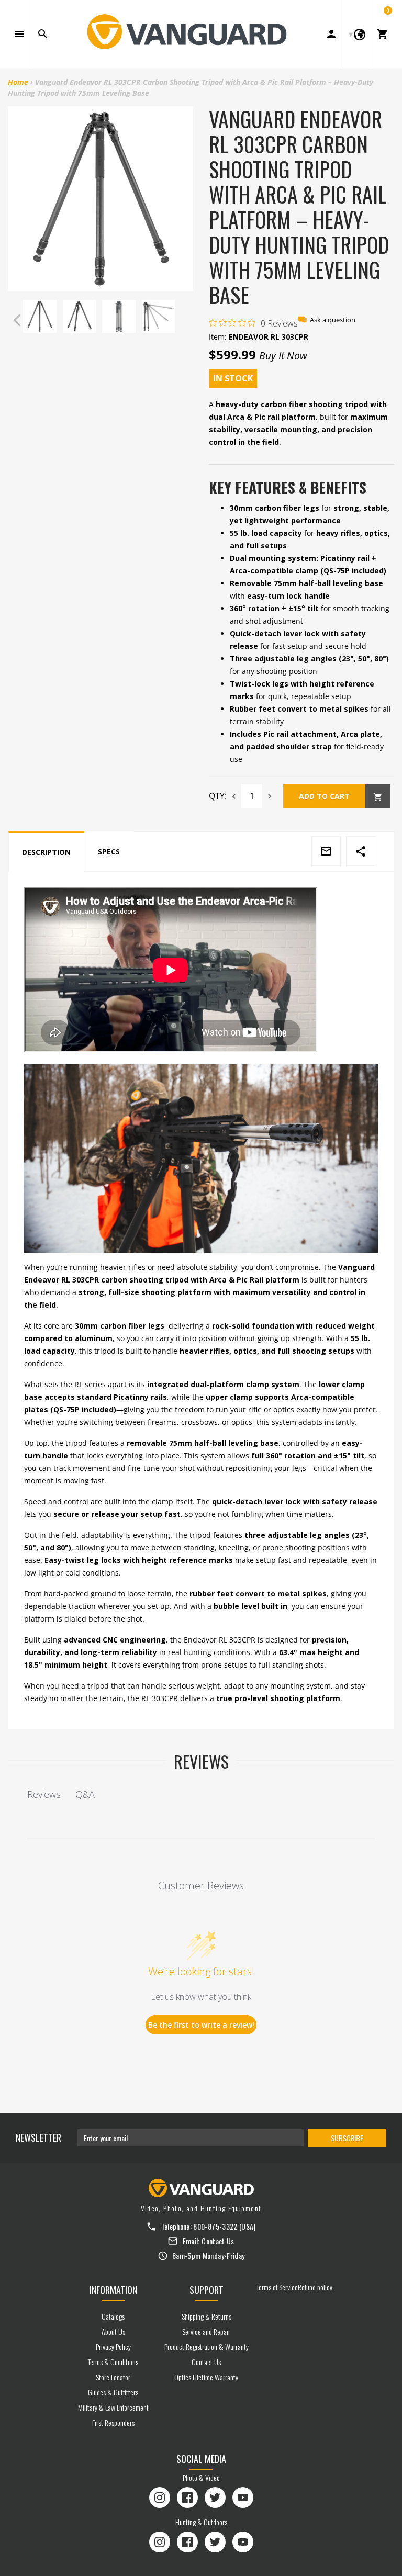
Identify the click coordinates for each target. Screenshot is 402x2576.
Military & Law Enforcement (113, 2407)
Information (113, 2290)
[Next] (183, 320)
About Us (113, 2331)
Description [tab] (46, 852)
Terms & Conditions (113, 2362)
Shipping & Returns (206, 2316)
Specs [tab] (109, 852)
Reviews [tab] (44, 1794)
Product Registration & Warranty (206, 2347)
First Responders (113, 2422)
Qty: (218, 796)
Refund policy (315, 2287)
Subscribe (347, 2138)
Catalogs (113, 2316)
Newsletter (38, 2138)
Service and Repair (206, 2331)
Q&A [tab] (85, 1794)
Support (206, 2290)
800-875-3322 (215, 2226)
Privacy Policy (113, 2347)
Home (18, 82)
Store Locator (113, 2377)
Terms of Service (277, 2287)
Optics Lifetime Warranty (206, 2377)
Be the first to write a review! (201, 2025)
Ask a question (333, 320)
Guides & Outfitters (113, 2392)
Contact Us (218, 2241)
